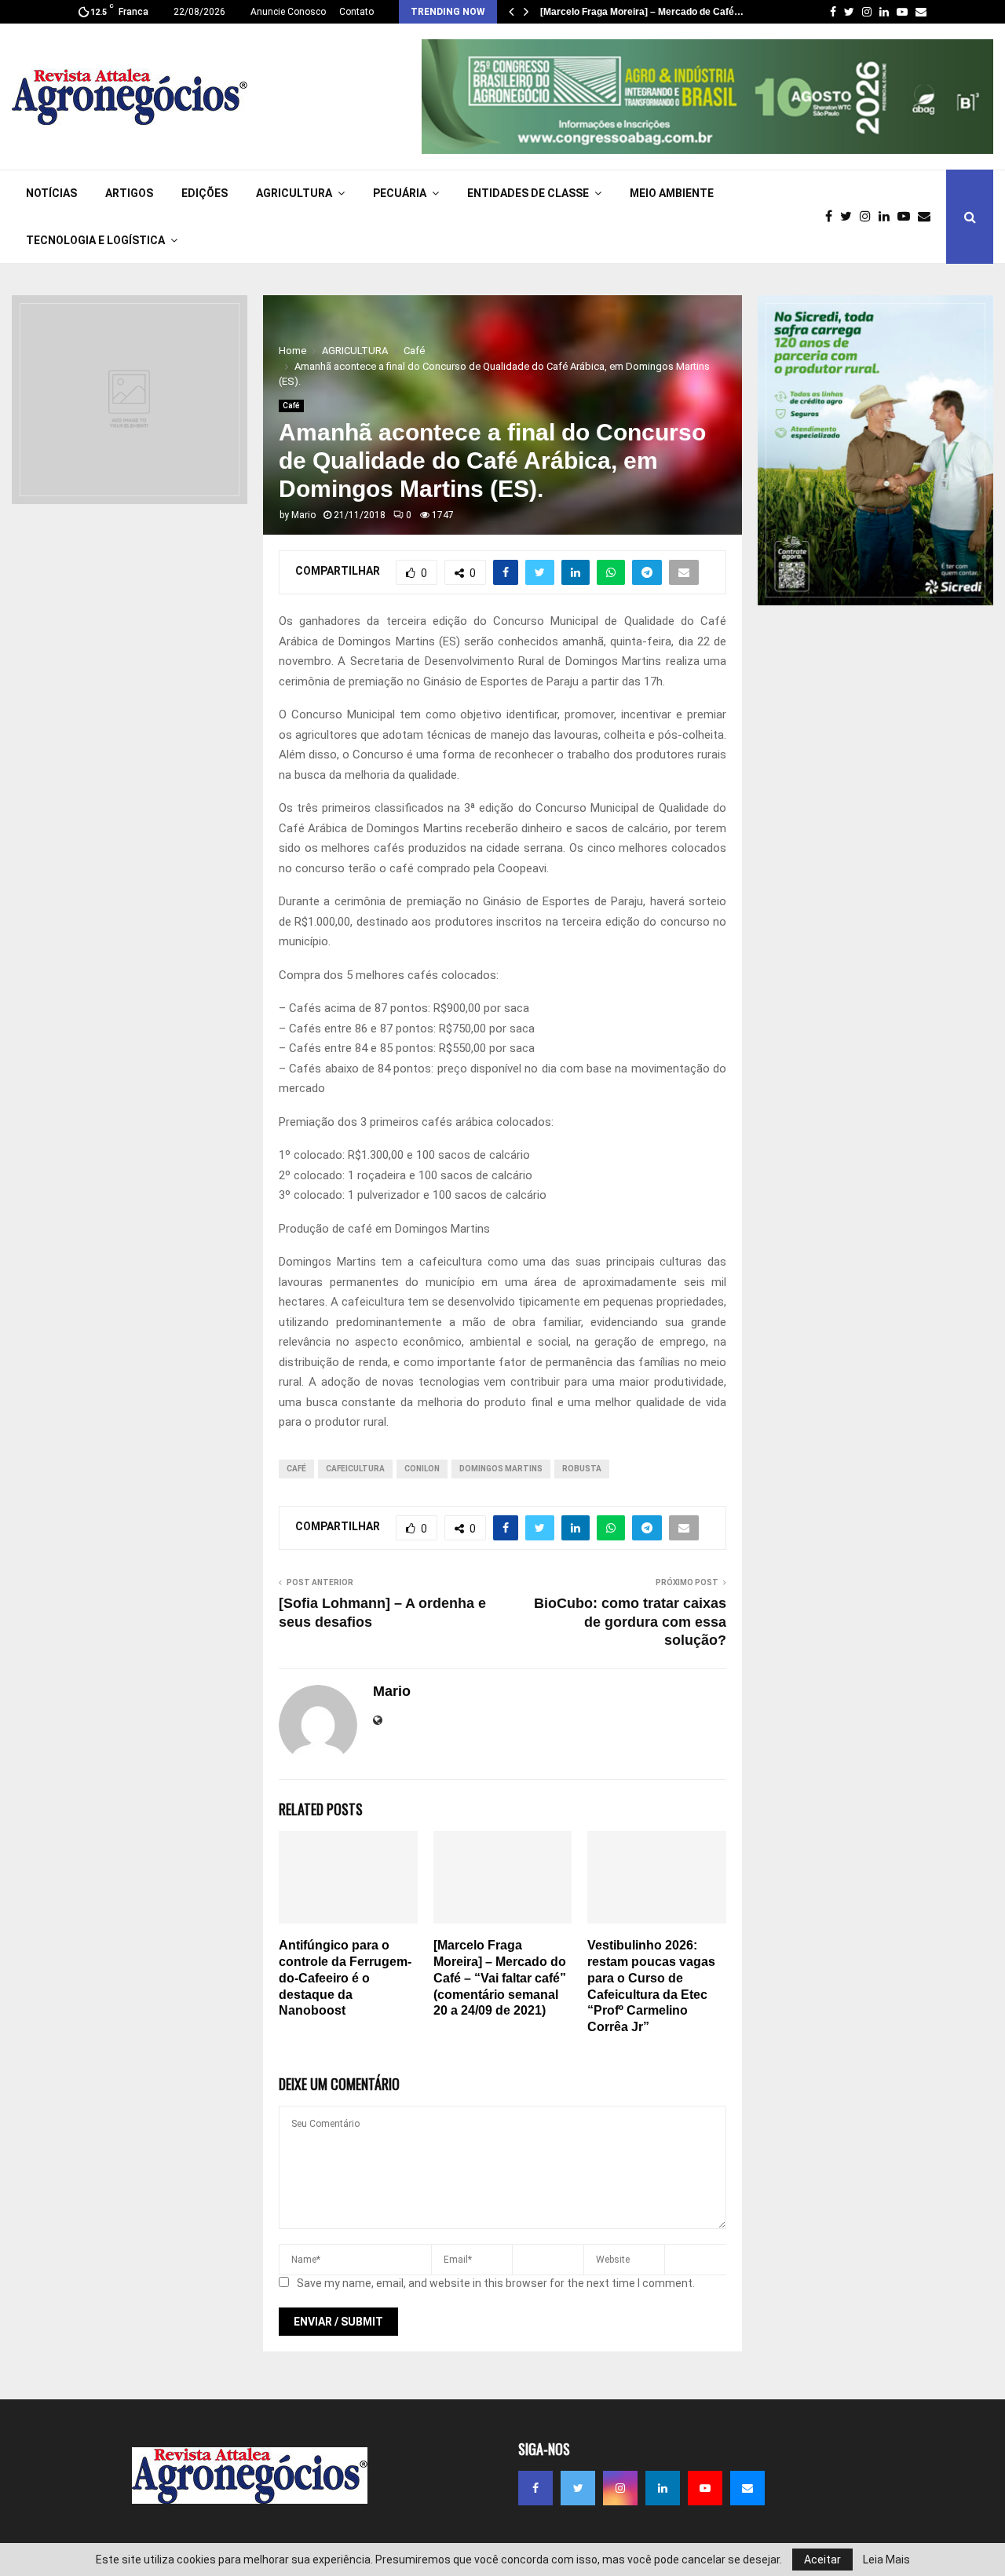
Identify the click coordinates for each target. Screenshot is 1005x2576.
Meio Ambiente (672, 193)
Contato (356, 12)
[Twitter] (850, 217)
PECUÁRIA (400, 193)
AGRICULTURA (294, 193)
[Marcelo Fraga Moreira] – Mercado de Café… (642, 12)
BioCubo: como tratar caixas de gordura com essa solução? (630, 1622)
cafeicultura (355, 1469)
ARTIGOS (129, 193)
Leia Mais (886, 2560)
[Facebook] (833, 217)
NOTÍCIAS (51, 193)
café (296, 1469)
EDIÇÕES (205, 193)
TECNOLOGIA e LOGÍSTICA (95, 240)
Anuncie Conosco (288, 12)
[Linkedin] (888, 217)
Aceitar (822, 2560)
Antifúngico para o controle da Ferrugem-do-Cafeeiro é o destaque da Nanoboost (345, 1978)
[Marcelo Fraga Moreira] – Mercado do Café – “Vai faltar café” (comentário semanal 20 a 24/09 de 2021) (500, 1978)
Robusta (582, 1469)
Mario (303, 515)
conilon (422, 1469)
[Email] (928, 217)
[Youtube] (908, 217)
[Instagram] (869, 217)
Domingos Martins (501, 1469)
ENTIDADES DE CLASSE (528, 193)
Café (291, 406)
